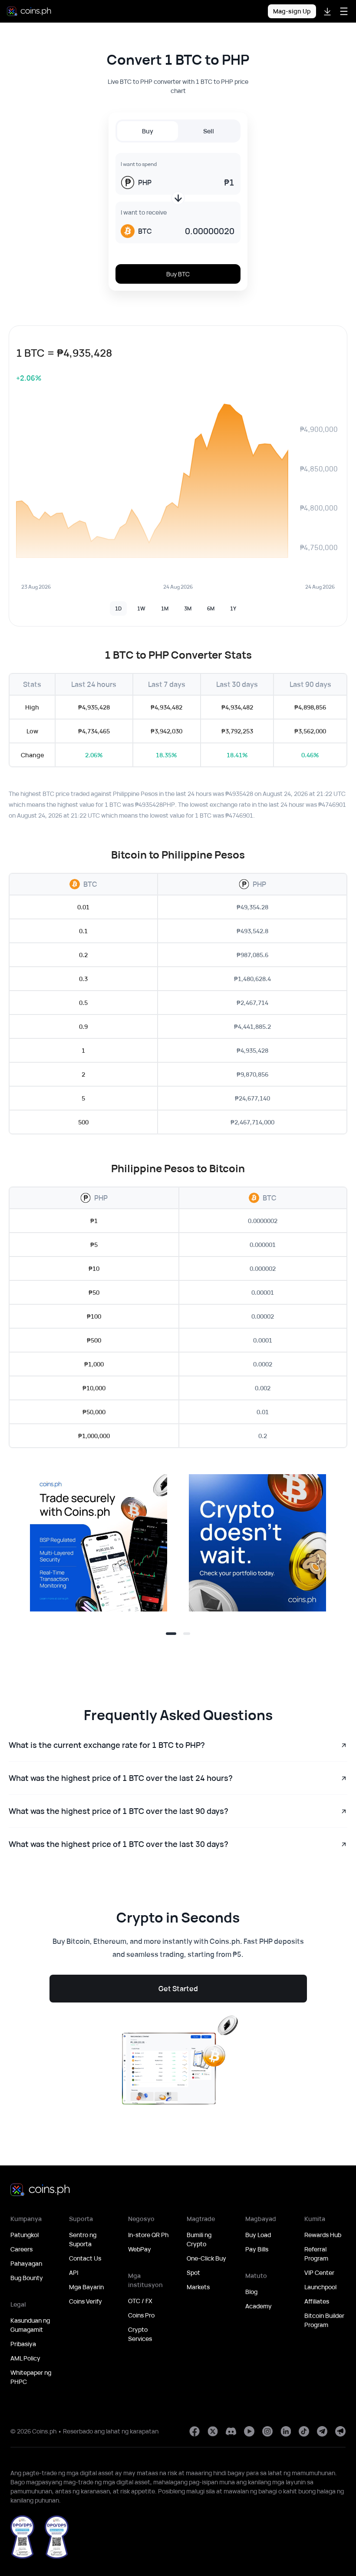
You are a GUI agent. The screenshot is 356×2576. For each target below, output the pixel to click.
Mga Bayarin (86, 2287)
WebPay (140, 2249)
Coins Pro (141, 2315)
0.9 (83, 1026)
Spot (193, 2273)
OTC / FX (140, 2301)
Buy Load (258, 2235)
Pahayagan (26, 2263)
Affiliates (317, 2301)
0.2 (83, 955)
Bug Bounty (27, 2278)
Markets (198, 2287)
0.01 (83, 907)
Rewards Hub (323, 2235)
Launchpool (320, 2287)
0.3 (83, 979)
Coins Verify (86, 2301)
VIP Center (319, 2273)
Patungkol (25, 2235)
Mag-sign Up (292, 11)
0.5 (83, 1003)
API (74, 2273)
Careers (21, 2249)
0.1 (83, 931)
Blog (251, 2292)
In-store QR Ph (148, 2235)
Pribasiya (23, 2344)
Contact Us (85, 2258)
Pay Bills (257, 2249)
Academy (259, 2306)
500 (83, 1122)
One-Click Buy (206, 2258)
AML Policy (25, 2358)
